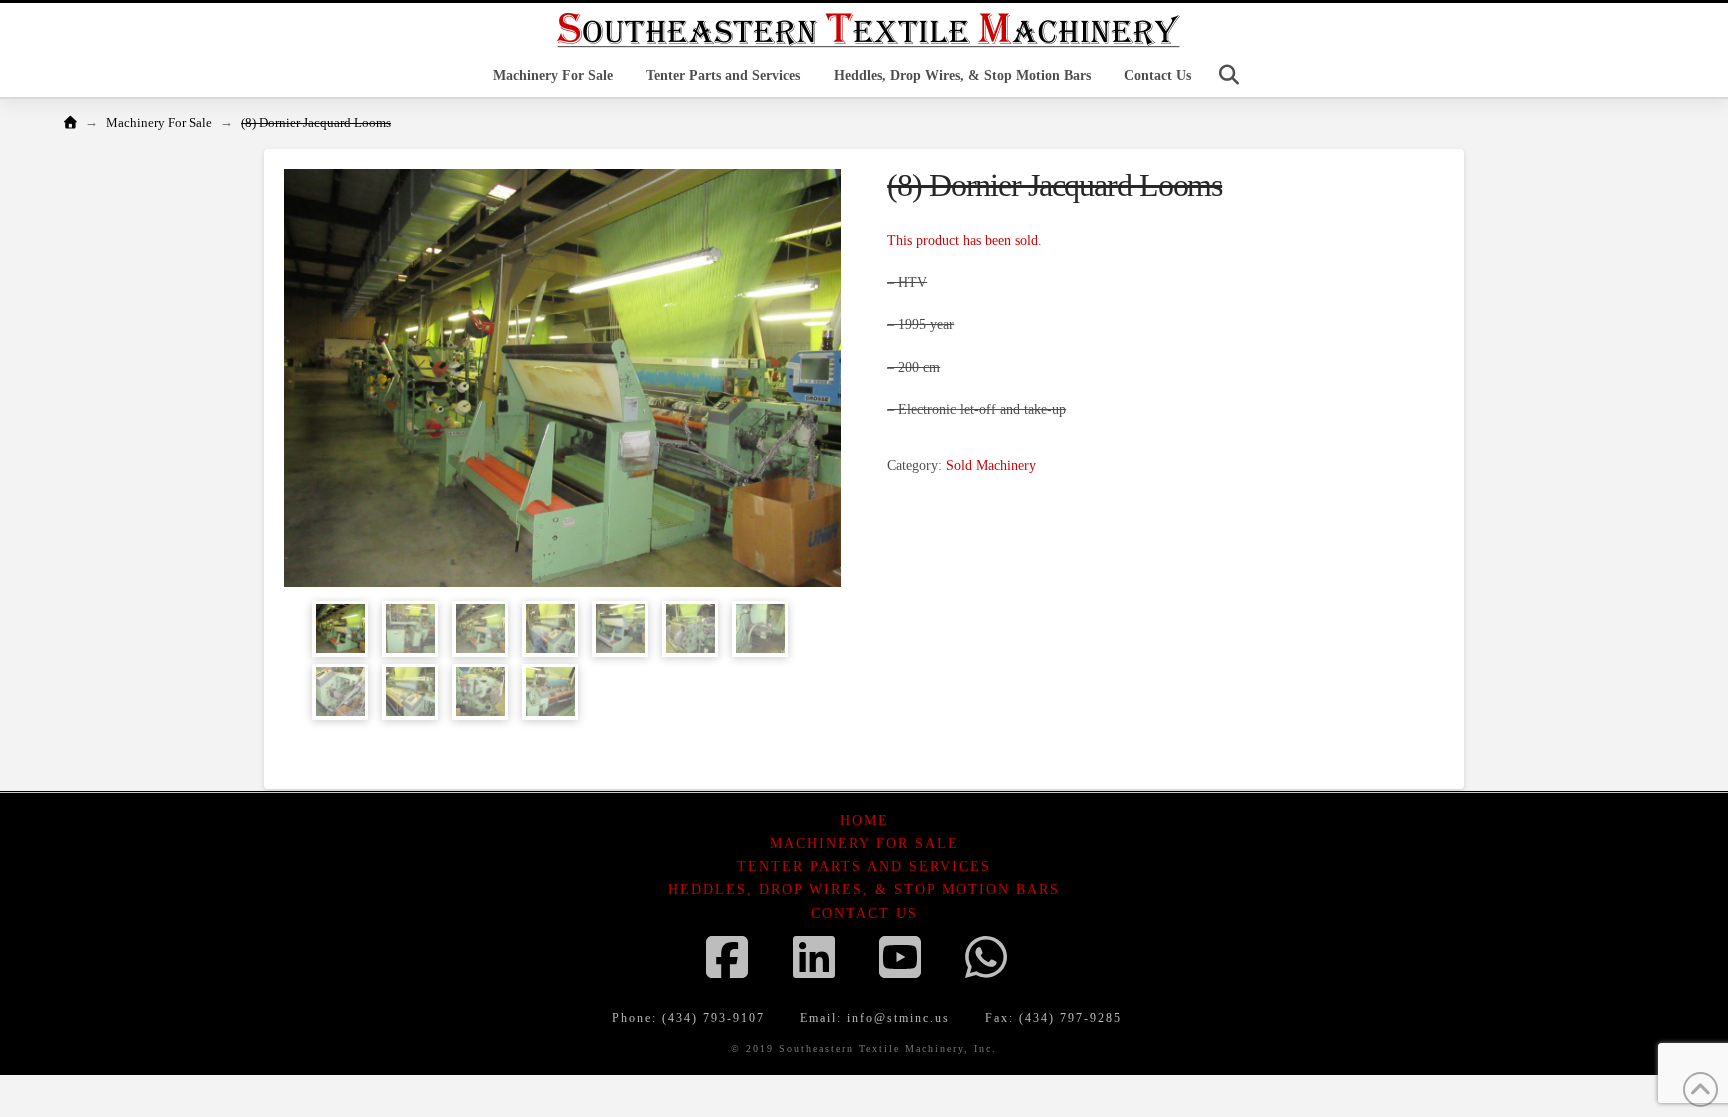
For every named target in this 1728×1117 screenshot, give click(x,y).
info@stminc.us (898, 1018)
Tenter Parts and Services (864, 866)
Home (864, 820)
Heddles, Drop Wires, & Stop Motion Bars (864, 889)
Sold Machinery (991, 465)
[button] (1229, 75)
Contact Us (864, 913)
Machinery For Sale (864, 843)
